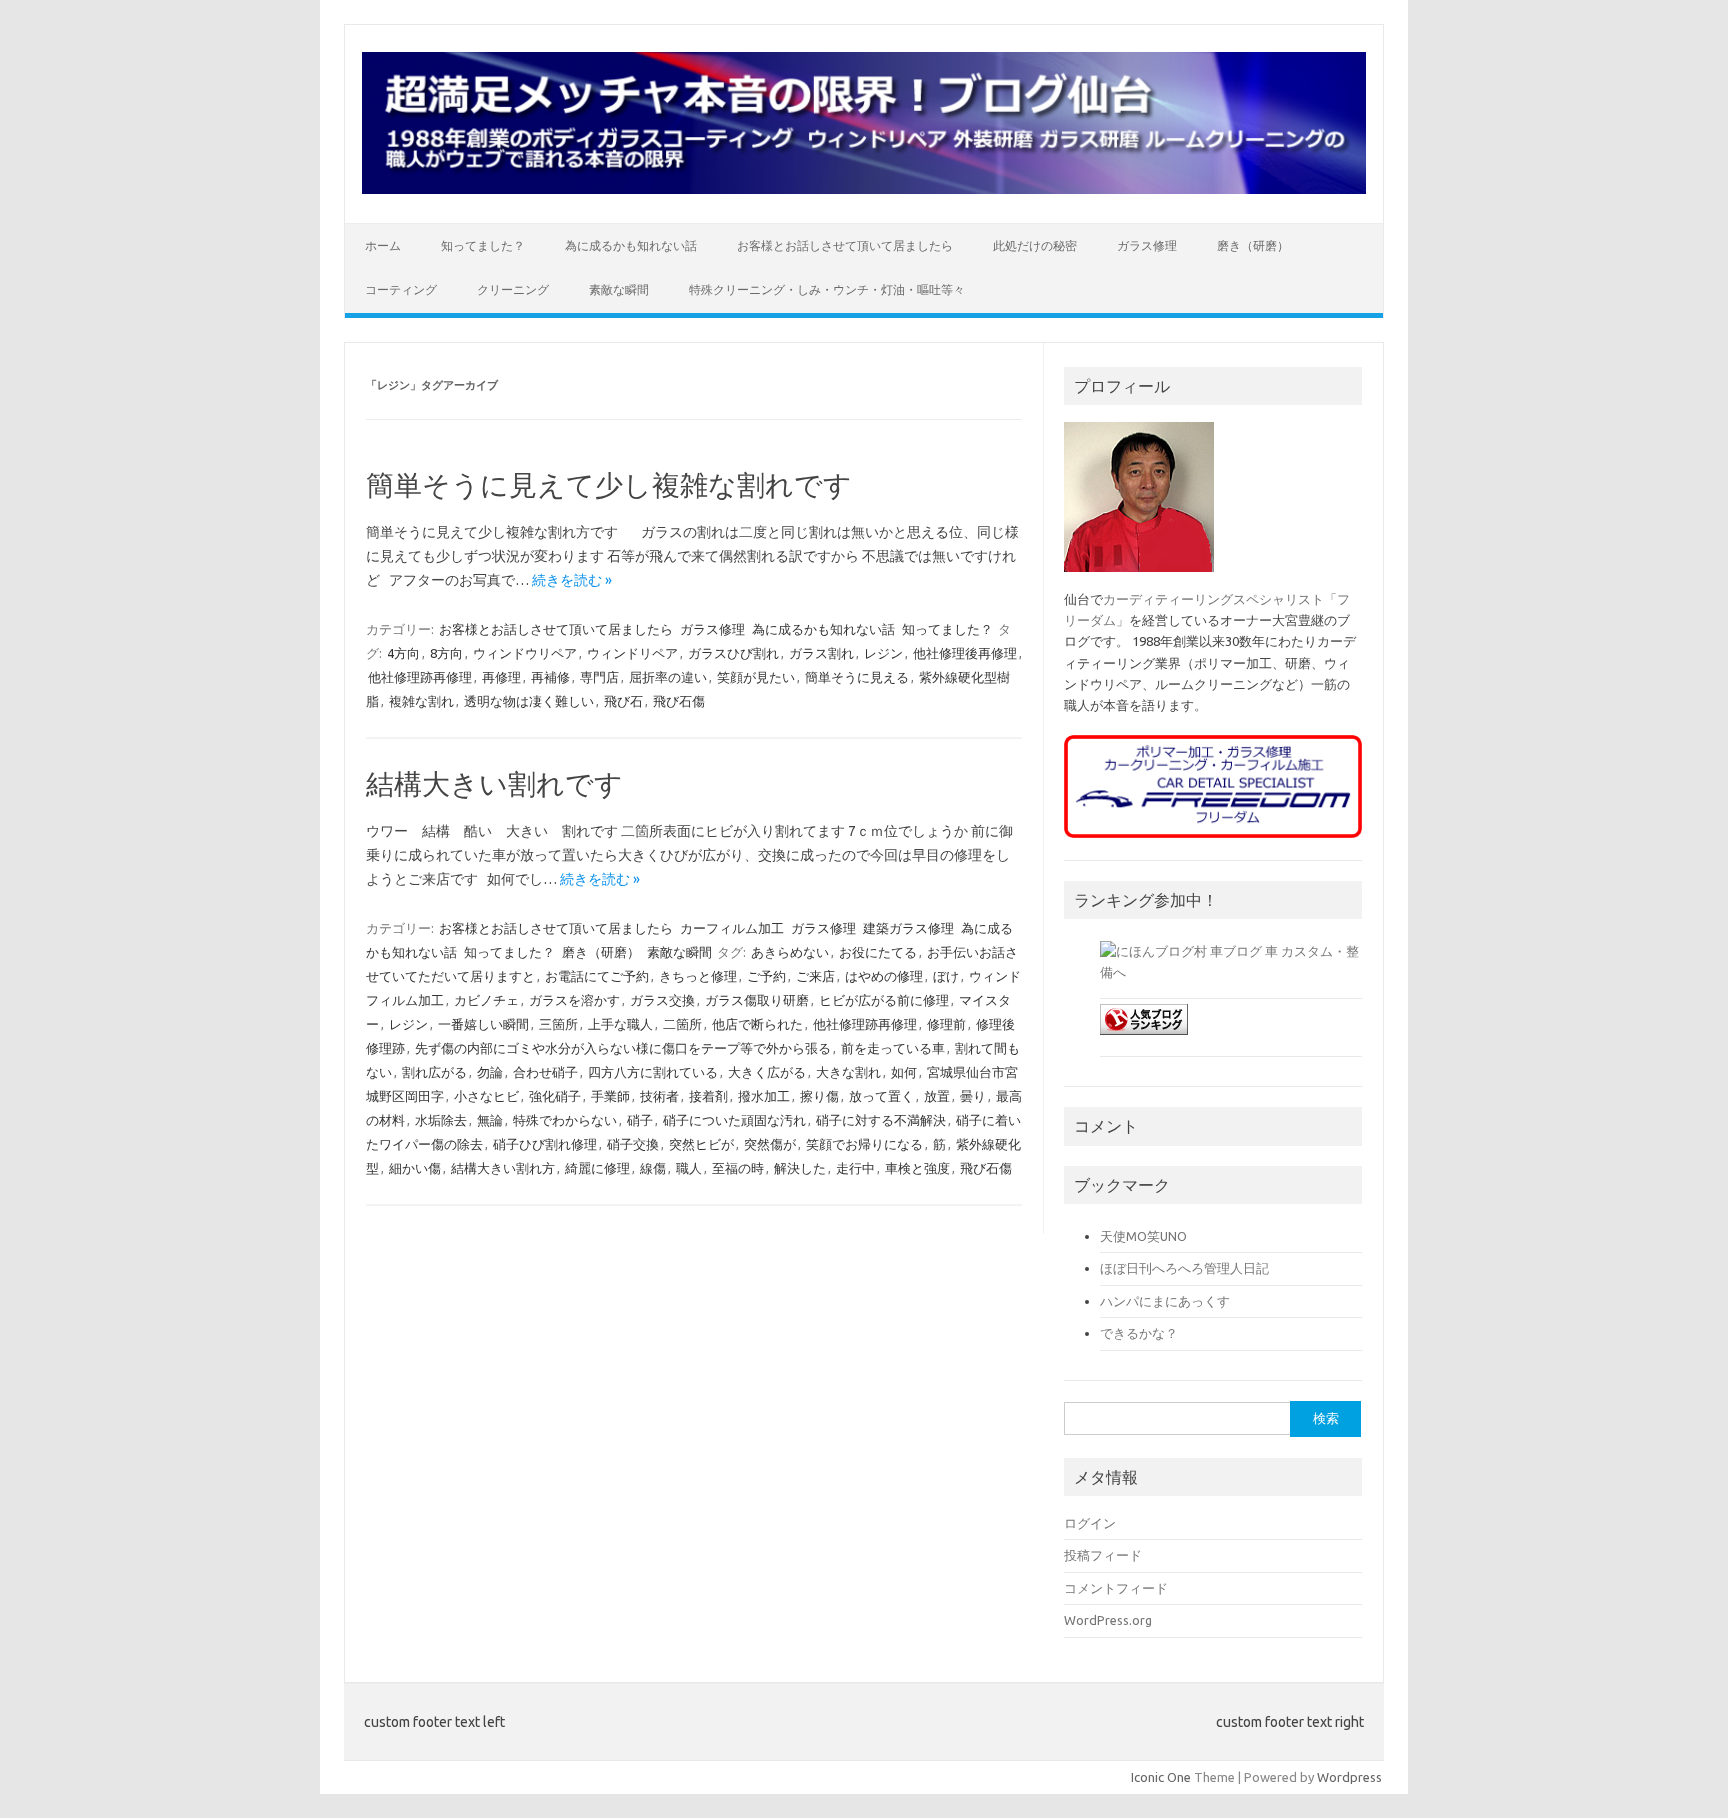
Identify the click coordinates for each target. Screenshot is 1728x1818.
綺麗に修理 (597, 1168)
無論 (490, 1120)
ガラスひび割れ (733, 653)
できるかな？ (1139, 1333)
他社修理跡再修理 (420, 677)
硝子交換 (633, 1144)
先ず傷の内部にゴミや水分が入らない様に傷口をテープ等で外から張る (623, 1048)
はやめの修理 (884, 976)
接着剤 (708, 1096)
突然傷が (770, 1144)
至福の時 (738, 1168)
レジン (883, 653)
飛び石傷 (679, 701)
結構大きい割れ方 (503, 1168)
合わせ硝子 (545, 1072)
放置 (937, 1096)
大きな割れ (848, 1072)
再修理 (501, 677)
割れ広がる (434, 1072)
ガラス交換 (662, 1000)
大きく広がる (767, 1072)
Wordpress (1349, 1777)
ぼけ (946, 976)
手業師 (610, 1096)
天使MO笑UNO (1143, 1236)
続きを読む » (572, 580)
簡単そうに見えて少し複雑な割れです (609, 484)
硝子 (640, 1120)
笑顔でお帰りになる (864, 1144)
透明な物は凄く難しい (529, 701)
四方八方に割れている (653, 1072)
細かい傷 (415, 1168)
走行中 (855, 1168)
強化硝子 (555, 1096)
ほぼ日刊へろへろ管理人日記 (1184, 1268)
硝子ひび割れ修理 (545, 1144)
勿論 (490, 1072)
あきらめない (790, 952)
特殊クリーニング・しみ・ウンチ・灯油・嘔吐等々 (827, 289)
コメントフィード (1116, 1588)
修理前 (946, 1024)
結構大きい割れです (494, 783)
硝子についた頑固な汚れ (734, 1120)
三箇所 (558, 1024)
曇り (973, 1096)
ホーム (383, 245)
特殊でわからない (565, 1120)
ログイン (1090, 1523)
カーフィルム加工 (732, 928)
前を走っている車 (893, 1048)
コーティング (401, 289)
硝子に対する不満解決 (881, 1120)
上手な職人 (620, 1024)
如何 (904, 1072)
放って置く (881, 1096)
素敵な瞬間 (619, 289)
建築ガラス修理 (908, 928)
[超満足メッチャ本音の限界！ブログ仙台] (864, 189)
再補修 (550, 677)
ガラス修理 (1147, 245)
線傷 (653, 1168)
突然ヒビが (701, 1144)
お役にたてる (878, 952)
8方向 (446, 653)
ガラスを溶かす (574, 1000)
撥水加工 (764, 1096)
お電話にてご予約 (597, 976)
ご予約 (766, 976)
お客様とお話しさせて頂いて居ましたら (845, 245)
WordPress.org (1108, 1620)
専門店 (599, 677)
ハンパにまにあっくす (1165, 1301)
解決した (800, 1168)
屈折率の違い (668, 677)
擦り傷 (819, 1096)
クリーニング (513, 289)
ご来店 (815, 976)
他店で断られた (757, 1024)
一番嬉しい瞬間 (483, 1024)
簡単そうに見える (857, 677)
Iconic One (1161, 1777)
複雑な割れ (421, 701)
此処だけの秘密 (1035, 245)
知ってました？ (483, 245)
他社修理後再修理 (965, 653)
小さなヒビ (486, 1096)
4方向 (403, 653)
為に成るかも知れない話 (631, 245)
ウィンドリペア (632, 653)
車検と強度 (917, 1168)
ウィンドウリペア (525, 653)
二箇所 (682, 1024)
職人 (689, 1168)
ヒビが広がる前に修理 (884, 1000)
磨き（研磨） (1253, 245)
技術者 (659, 1096)
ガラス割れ (821, 653)
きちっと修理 (698, 976)
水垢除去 (441, 1120)
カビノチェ (486, 1000)
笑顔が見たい (756, 677)
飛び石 (623, 701)
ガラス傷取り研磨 (757, 1000)
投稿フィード (1103, 1555)
